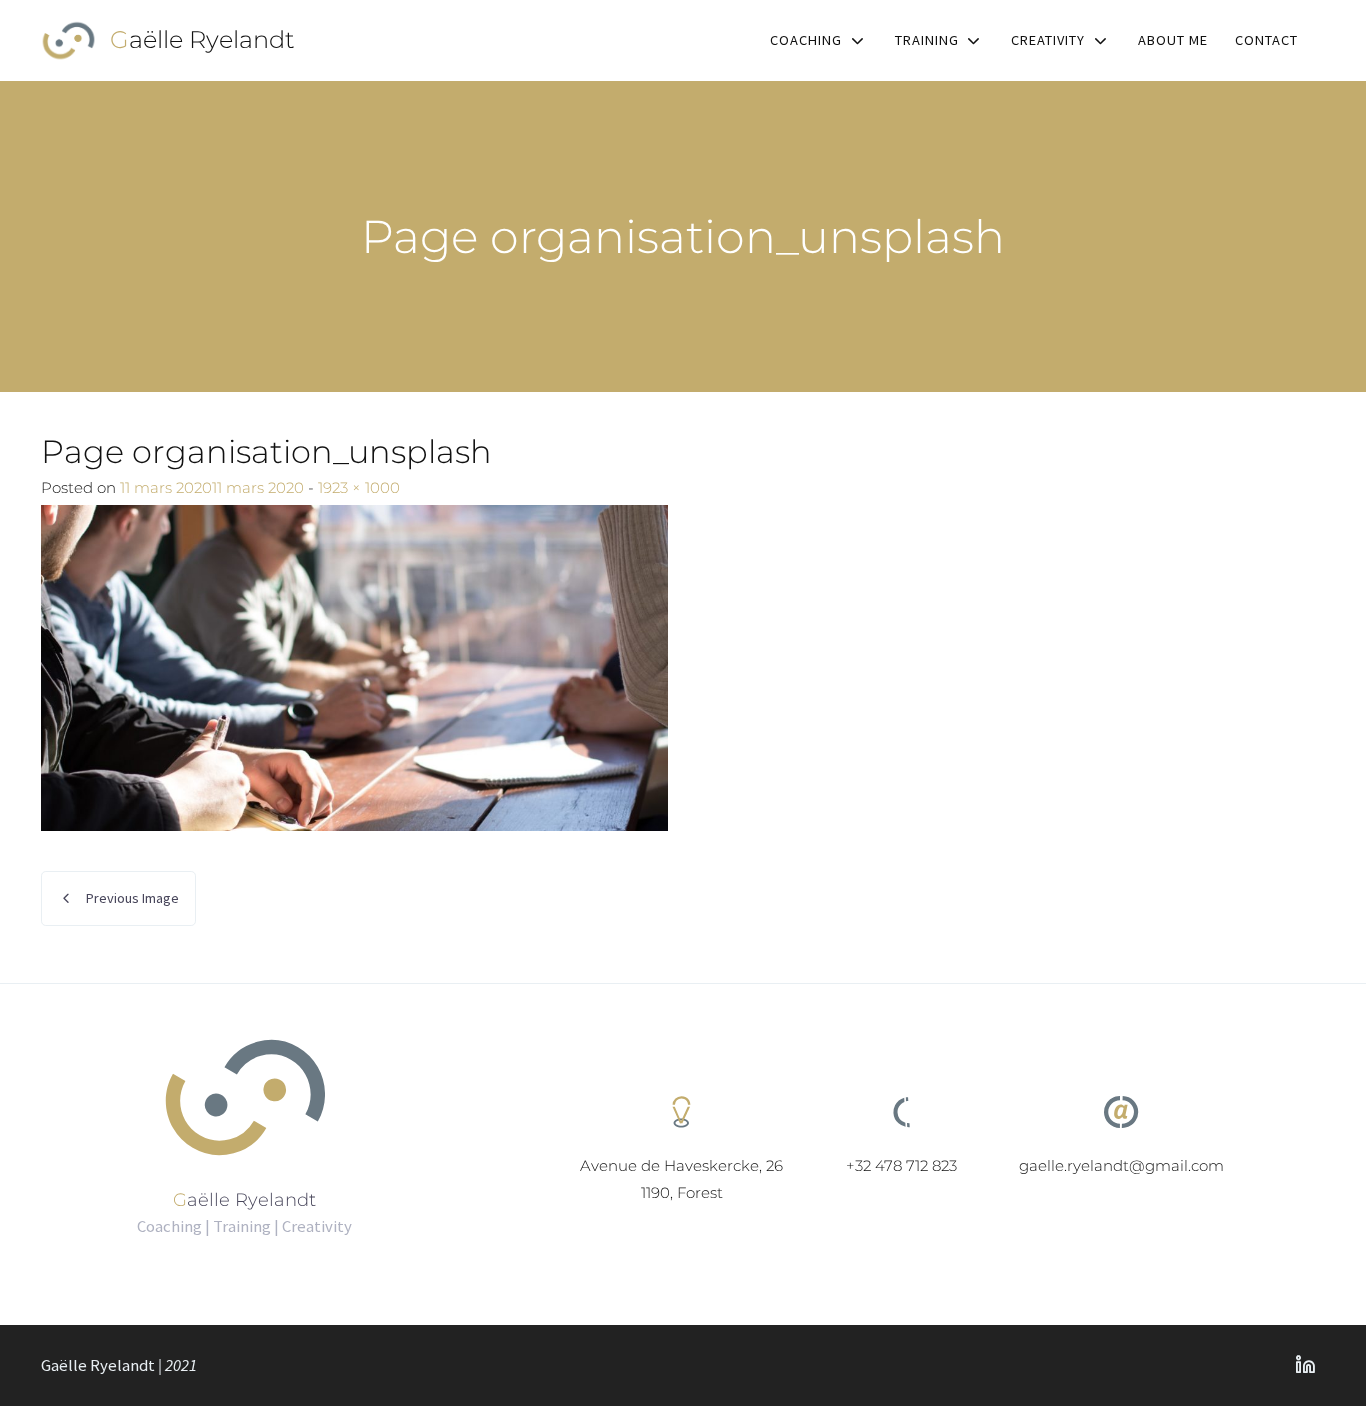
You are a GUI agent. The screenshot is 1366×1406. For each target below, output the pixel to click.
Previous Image (132, 898)
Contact (1266, 40)
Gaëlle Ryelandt (202, 39)
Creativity (1048, 40)
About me (1173, 40)
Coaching (806, 40)
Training (927, 40)
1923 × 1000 (359, 487)
